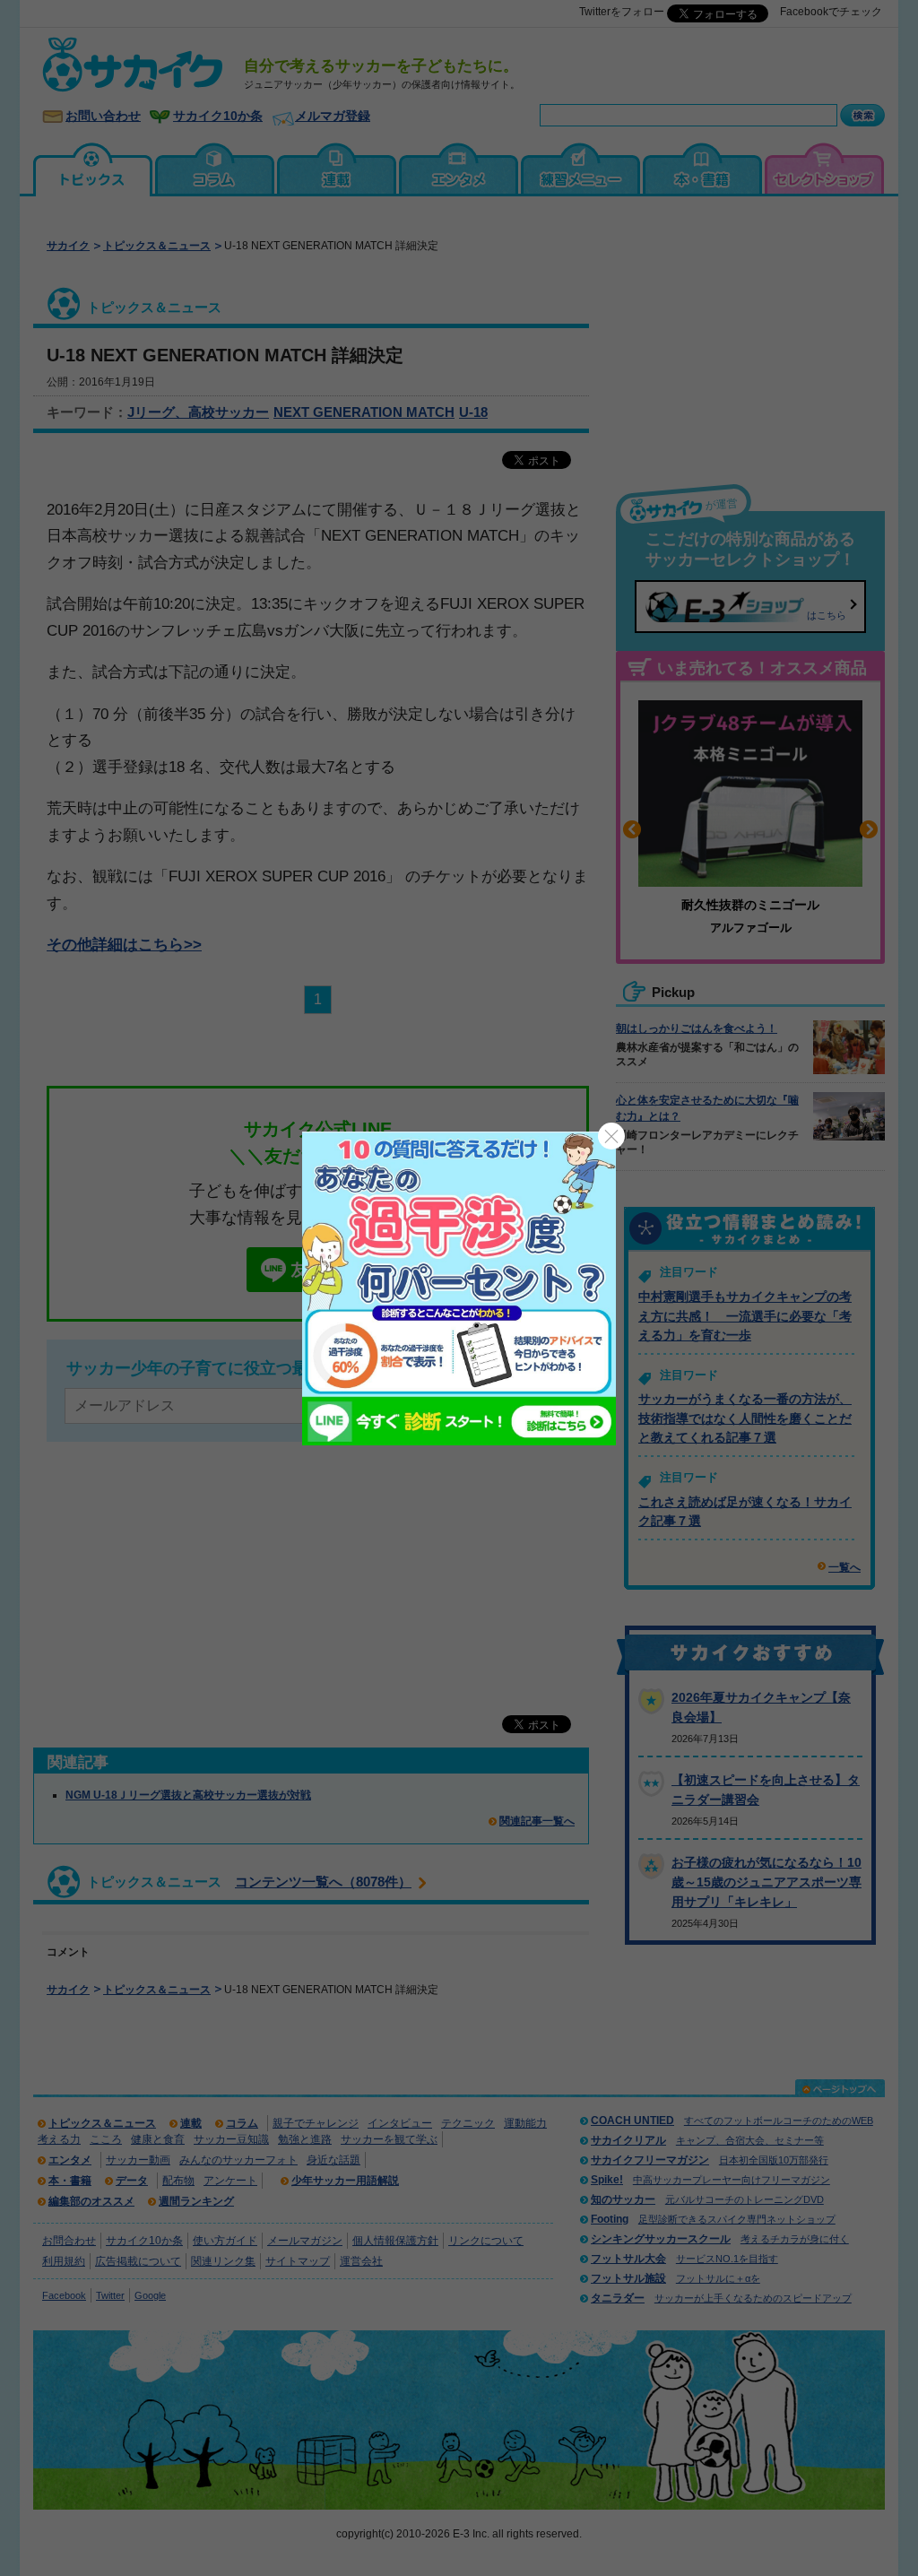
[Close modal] (611, 1136)
